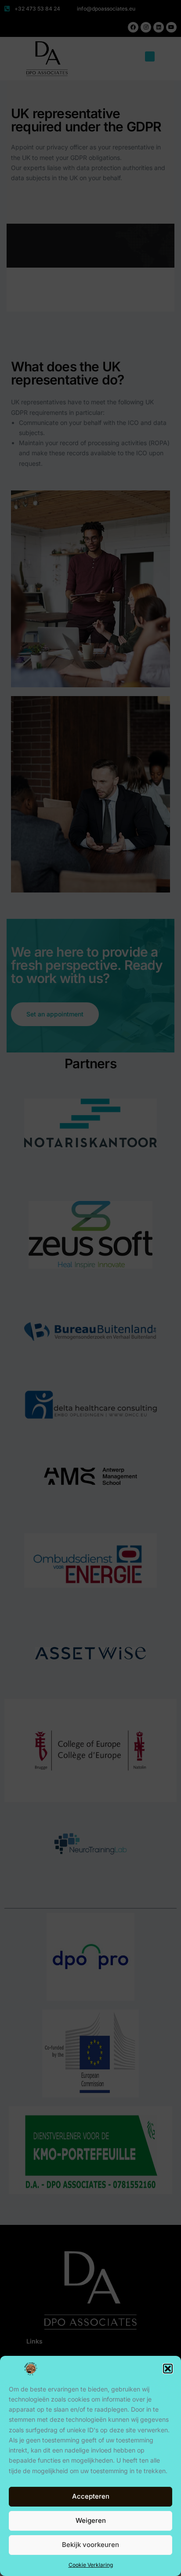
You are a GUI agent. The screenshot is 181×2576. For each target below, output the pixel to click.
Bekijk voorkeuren (90, 2545)
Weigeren (91, 2520)
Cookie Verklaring (91, 2565)
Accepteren (91, 2496)
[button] (168, 2369)
